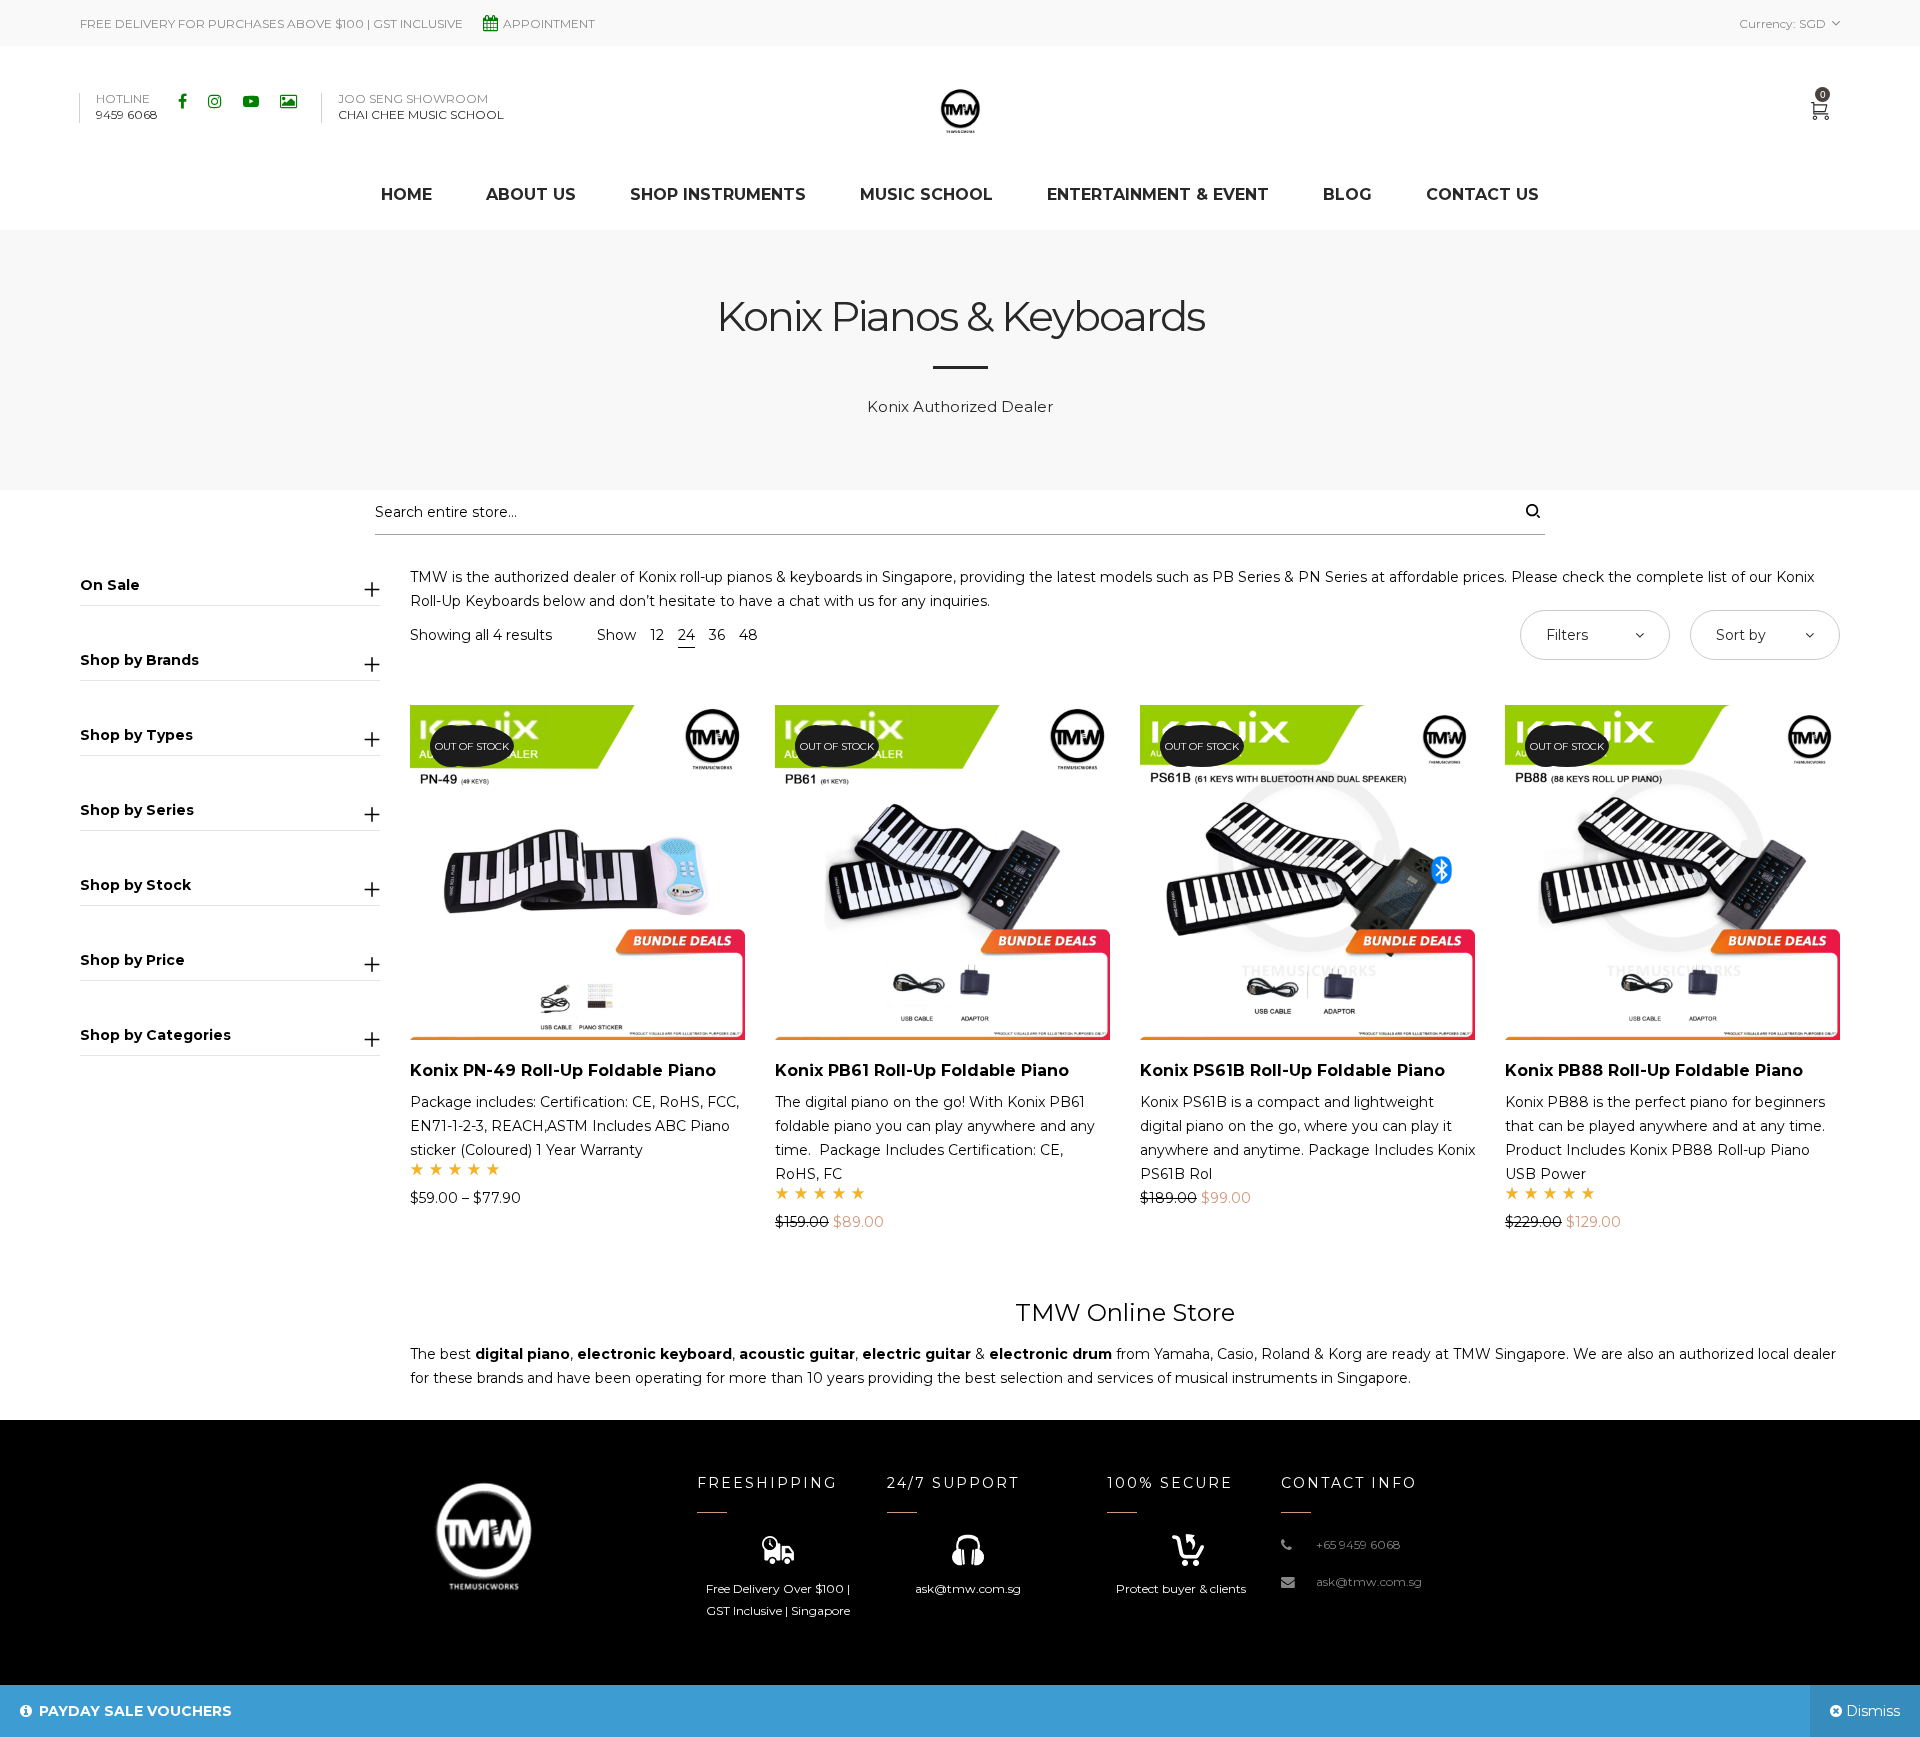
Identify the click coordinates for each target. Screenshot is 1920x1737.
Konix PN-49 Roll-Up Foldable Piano (563, 1070)
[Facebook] (185, 101)
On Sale (110, 585)
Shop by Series (137, 810)
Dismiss (1873, 1711)
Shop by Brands (139, 660)
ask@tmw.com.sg (1369, 1581)
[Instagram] (217, 101)
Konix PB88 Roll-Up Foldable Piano (1654, 1070)
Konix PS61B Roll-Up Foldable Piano (1292, 1070)
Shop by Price (132, 960)
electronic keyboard (654, 1354)
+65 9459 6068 (1358, 1544)
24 (686, 635)
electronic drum (1050, 1354)
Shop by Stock (135, 885)
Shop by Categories (155, 1035)
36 (717, 635)
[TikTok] (291, 101)
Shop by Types (136, 735)
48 (748, 635)
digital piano (522, 1354)
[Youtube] (253, 101)
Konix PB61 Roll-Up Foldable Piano (922, 1070)
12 (657, 635)
